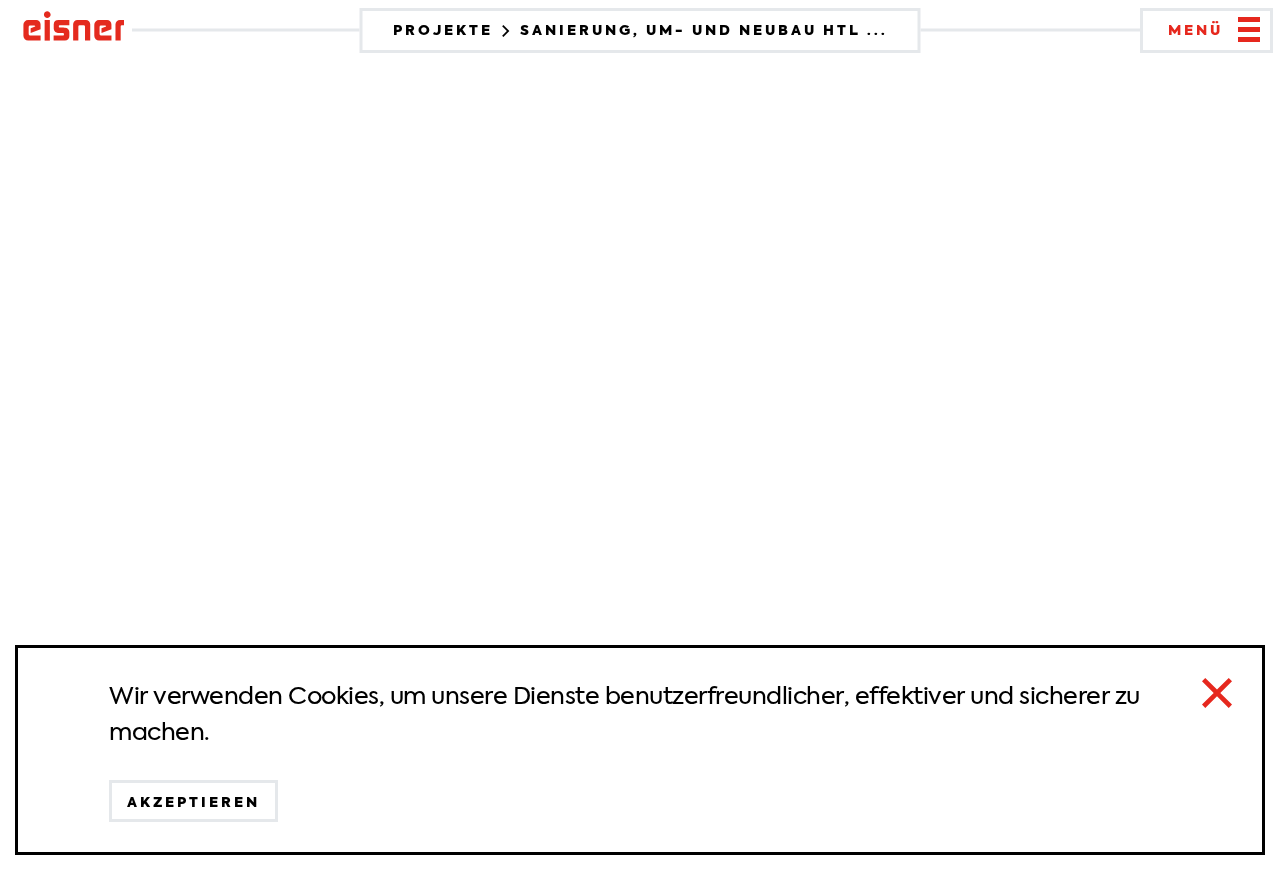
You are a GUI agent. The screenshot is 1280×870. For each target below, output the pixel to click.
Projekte (446, 30)
